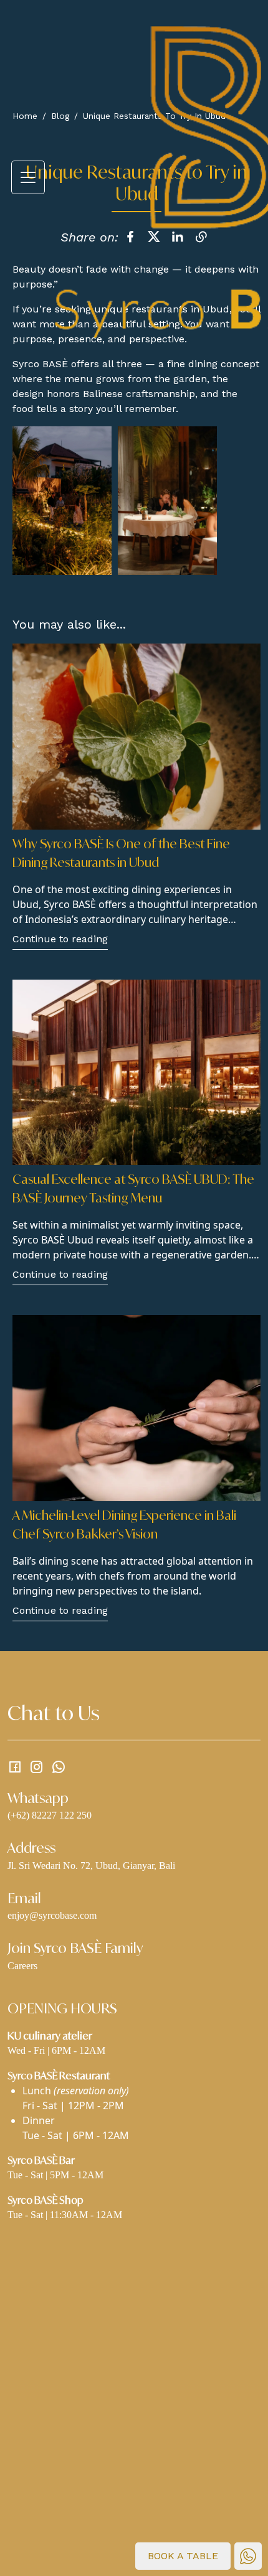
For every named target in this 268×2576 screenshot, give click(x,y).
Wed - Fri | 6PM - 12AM (56, 2050)
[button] (28, 177)
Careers (22, 1966)
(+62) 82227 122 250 (50, 1815)
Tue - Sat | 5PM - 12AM (55, 2175)
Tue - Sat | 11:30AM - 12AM (65, 2215)
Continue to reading (60, 939)
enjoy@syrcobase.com (52, 1915)
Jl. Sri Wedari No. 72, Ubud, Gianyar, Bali (91, 1866)
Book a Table (183, 2556)
